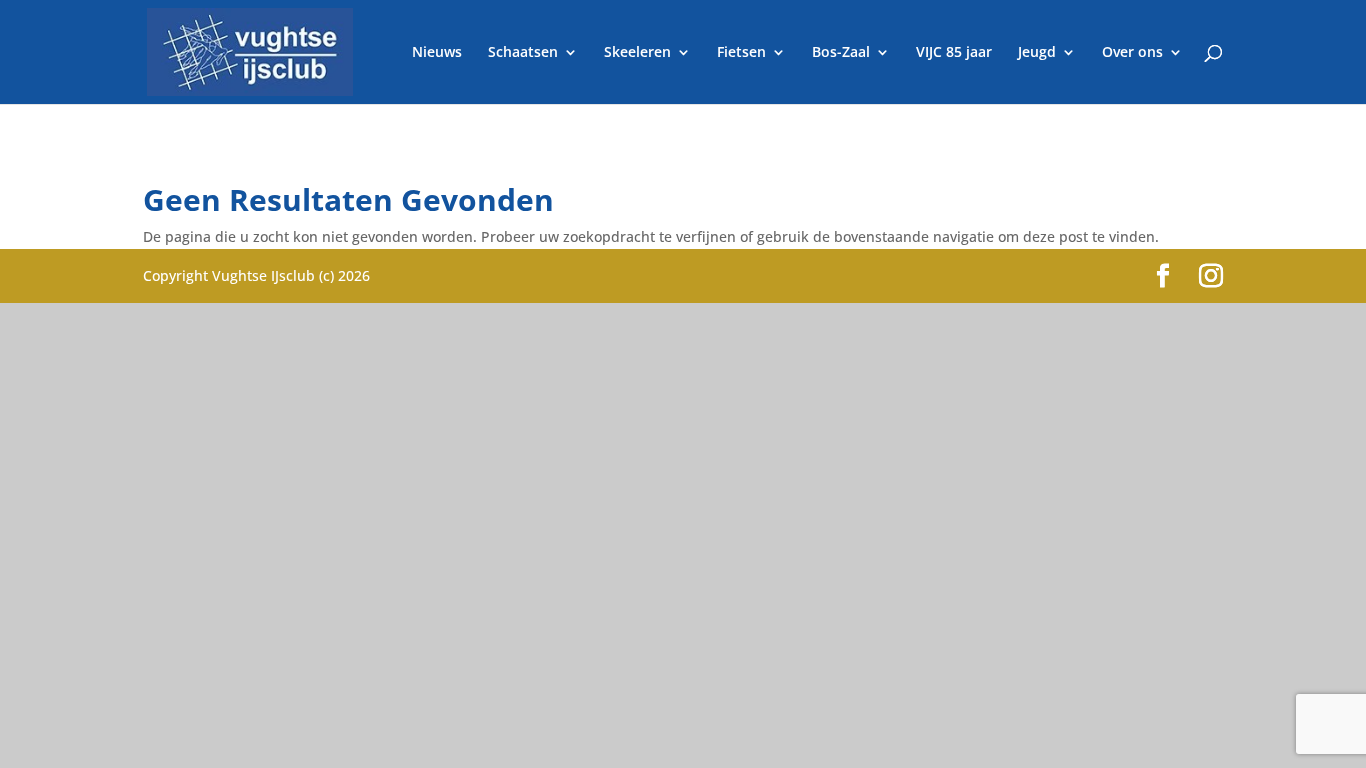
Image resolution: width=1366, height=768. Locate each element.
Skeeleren (637, 53)
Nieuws (437, 53)
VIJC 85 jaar (954, 53)
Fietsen (741, 53)
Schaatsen (523, 53)
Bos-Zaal (841, 53)
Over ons (1132, 53)
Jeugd (1037, 53)
